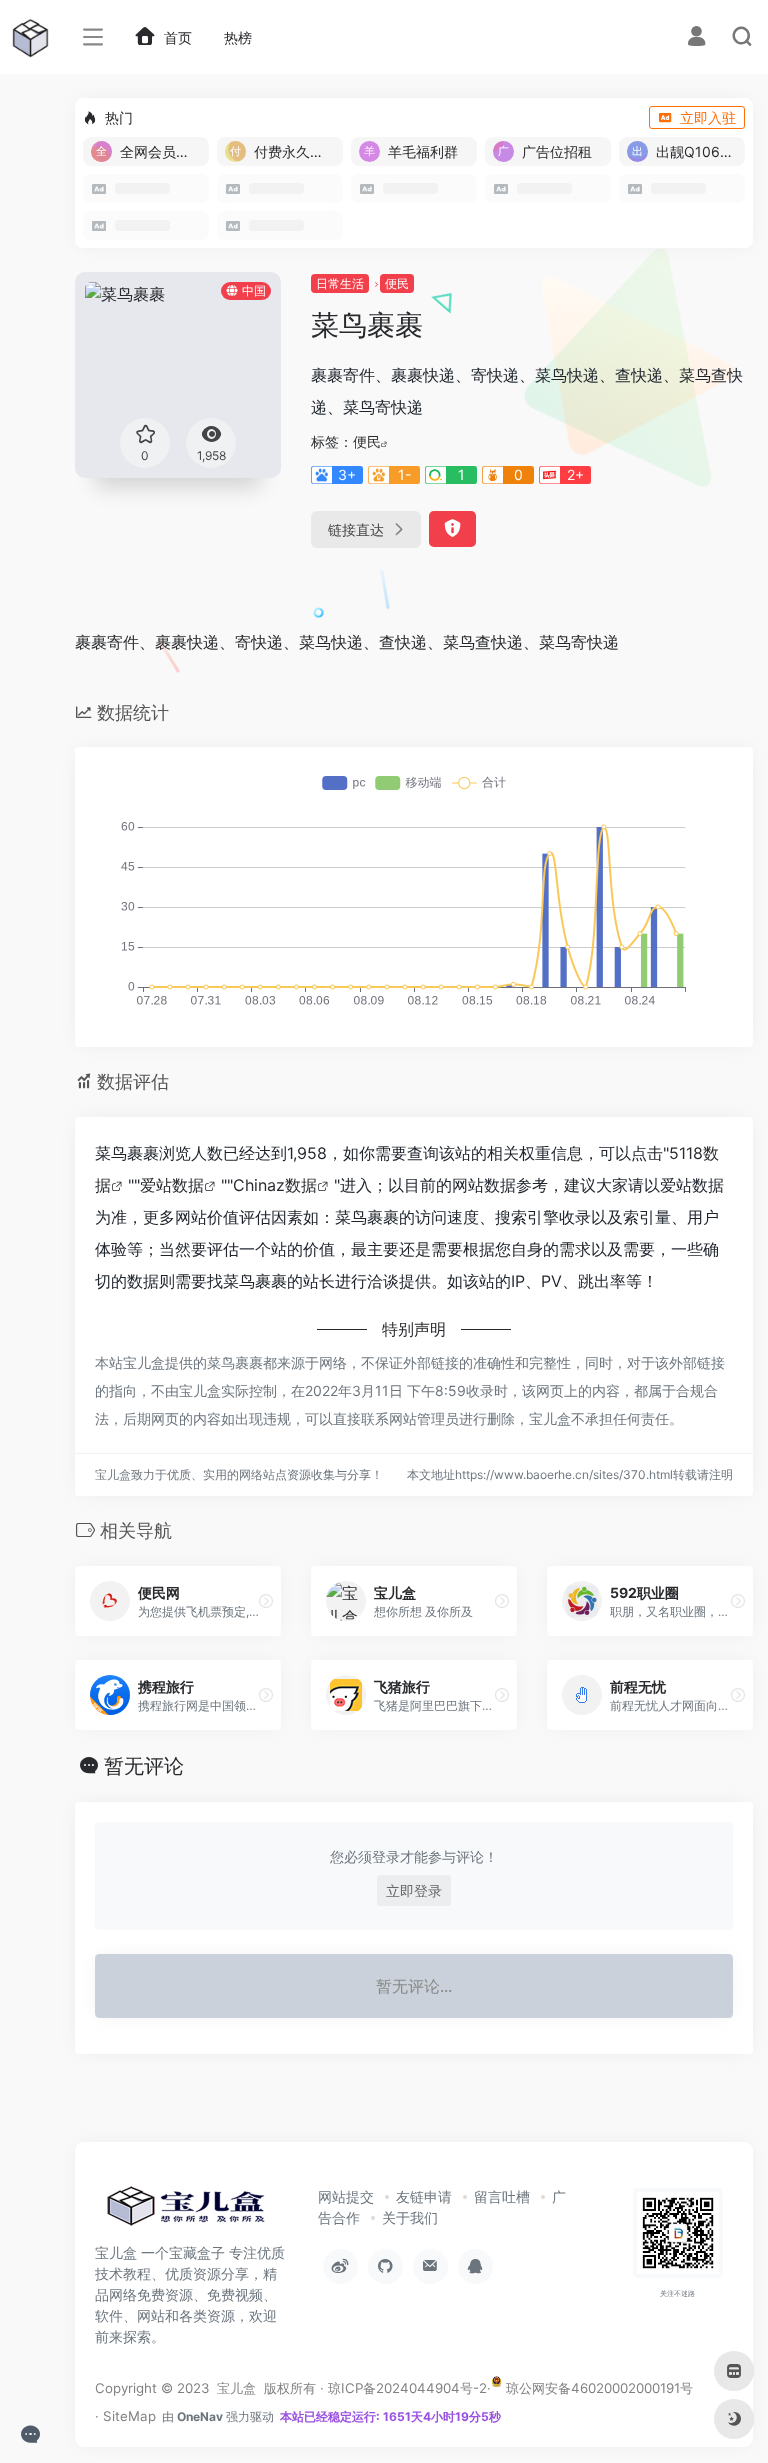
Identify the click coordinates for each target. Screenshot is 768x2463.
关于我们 (410, 2217)
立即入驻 (708, 117)
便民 (397, 283)
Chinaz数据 (275, 1185)
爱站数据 (172, 1185)
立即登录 (414, 1890)
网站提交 (346, 2196)
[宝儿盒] (185, 2212)
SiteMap (129, 2416)
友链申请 (424, 2196)
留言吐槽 (502, 2196)
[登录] (696, 38)
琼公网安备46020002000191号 (597, 2388)
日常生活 (340, 283)
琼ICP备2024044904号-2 (407, 2388)
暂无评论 (144, 1766)
